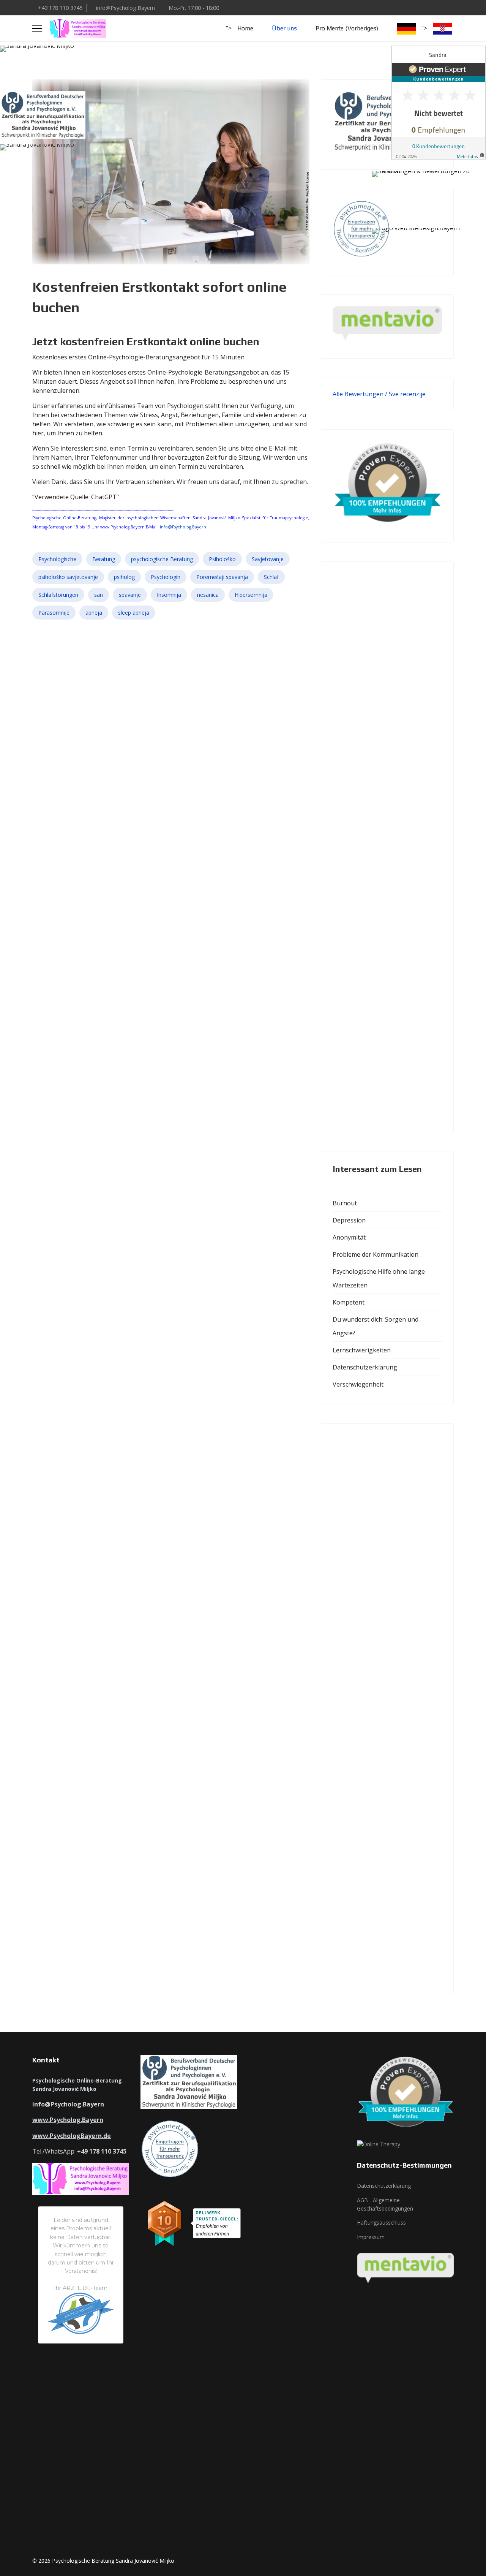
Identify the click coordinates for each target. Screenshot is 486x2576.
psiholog (124, 577)
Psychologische (57, 559)
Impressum (371, 2237)
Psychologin (166, 577)
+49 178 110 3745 (60, 8)
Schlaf (271, 577)
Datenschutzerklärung (365, 1367)
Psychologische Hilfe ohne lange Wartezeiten (379, 1278)
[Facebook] (439, 8)
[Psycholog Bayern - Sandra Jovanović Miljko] (57, 65)
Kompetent (349, 1302)
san (99, 595)
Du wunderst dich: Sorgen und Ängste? (376, 1326)
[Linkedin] (451, 8)
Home (245, 28)
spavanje (130, 595)
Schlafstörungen (58, 595)
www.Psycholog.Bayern (122, 527)
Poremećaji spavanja (222, 577)
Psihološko (222, 559)
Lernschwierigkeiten (362, 1350)
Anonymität (349, 1237)
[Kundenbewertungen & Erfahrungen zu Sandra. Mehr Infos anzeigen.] (439, 103)
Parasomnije (54, 613)
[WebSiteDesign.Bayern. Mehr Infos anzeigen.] (429, 247)
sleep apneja (134, 613)
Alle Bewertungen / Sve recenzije (379, 394)
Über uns (284, 28)
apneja (94, 613)
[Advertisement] (387, 847)
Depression (349, 1220)
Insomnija (169, 595)
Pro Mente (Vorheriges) (347, 28)
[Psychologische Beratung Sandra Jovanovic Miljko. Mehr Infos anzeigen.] (429, 187)
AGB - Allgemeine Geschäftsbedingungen (385, 2204)
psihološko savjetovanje (68, 577)
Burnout (345, 1203)
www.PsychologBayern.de (72, 2136)
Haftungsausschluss (381, 2223)
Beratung (104, 559)
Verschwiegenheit (358, 1384)
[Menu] (37, 28)
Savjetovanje (268, 559)
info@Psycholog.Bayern (125, 8)
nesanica (208, 595)
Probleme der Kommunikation (376, 1254)
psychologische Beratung (162, 559)
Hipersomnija (251, 595)
